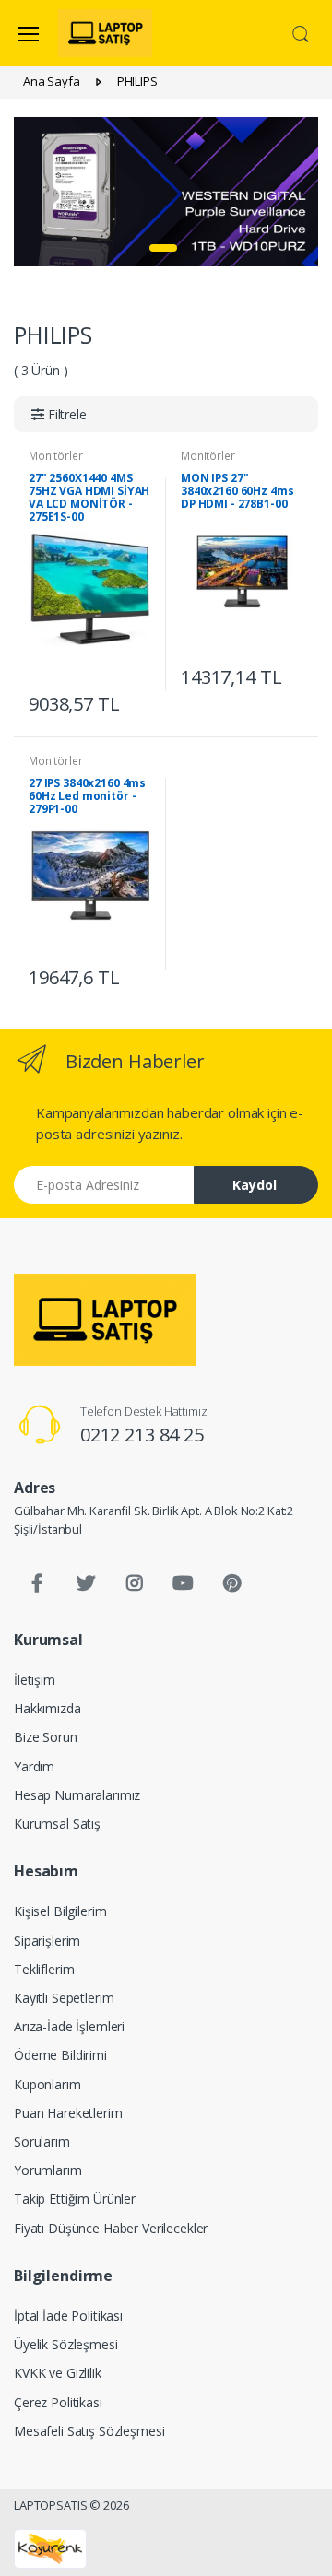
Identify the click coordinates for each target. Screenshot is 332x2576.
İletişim (35, 1680)
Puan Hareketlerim (68, 2113)
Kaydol (255, 1185)
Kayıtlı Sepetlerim (64, 1998)
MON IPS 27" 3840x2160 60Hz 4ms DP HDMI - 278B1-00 (237, 491)
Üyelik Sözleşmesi (66, 2344)
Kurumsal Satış (57, 1823)
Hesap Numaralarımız (77, 1795)
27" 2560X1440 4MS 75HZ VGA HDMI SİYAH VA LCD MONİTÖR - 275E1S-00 (89, 497)
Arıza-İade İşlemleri (69, 2026)
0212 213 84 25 (142, 1435)
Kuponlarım (47, 2084)
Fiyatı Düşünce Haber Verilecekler (111, 2228)
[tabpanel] (166, 191)
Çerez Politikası (58, 2402)
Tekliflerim (44, 1969)
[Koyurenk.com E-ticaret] (50, 2547)
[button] (301, 32)
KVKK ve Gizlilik (58, 2373)
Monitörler (56, 456)
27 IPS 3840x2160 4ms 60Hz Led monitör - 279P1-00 (87, 796)
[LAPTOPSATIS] (105, 1320)
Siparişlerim (47, 1941)
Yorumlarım (48, 2170)
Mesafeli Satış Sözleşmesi (89, 2431)
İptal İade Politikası (68, 2316)
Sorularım (42, 2141)
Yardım (34, 1766)
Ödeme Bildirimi (60, 2055)
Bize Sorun (46, 1737)
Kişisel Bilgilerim (60, 1911)
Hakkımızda (47, 1708)
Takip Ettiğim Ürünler (75, 2199)
